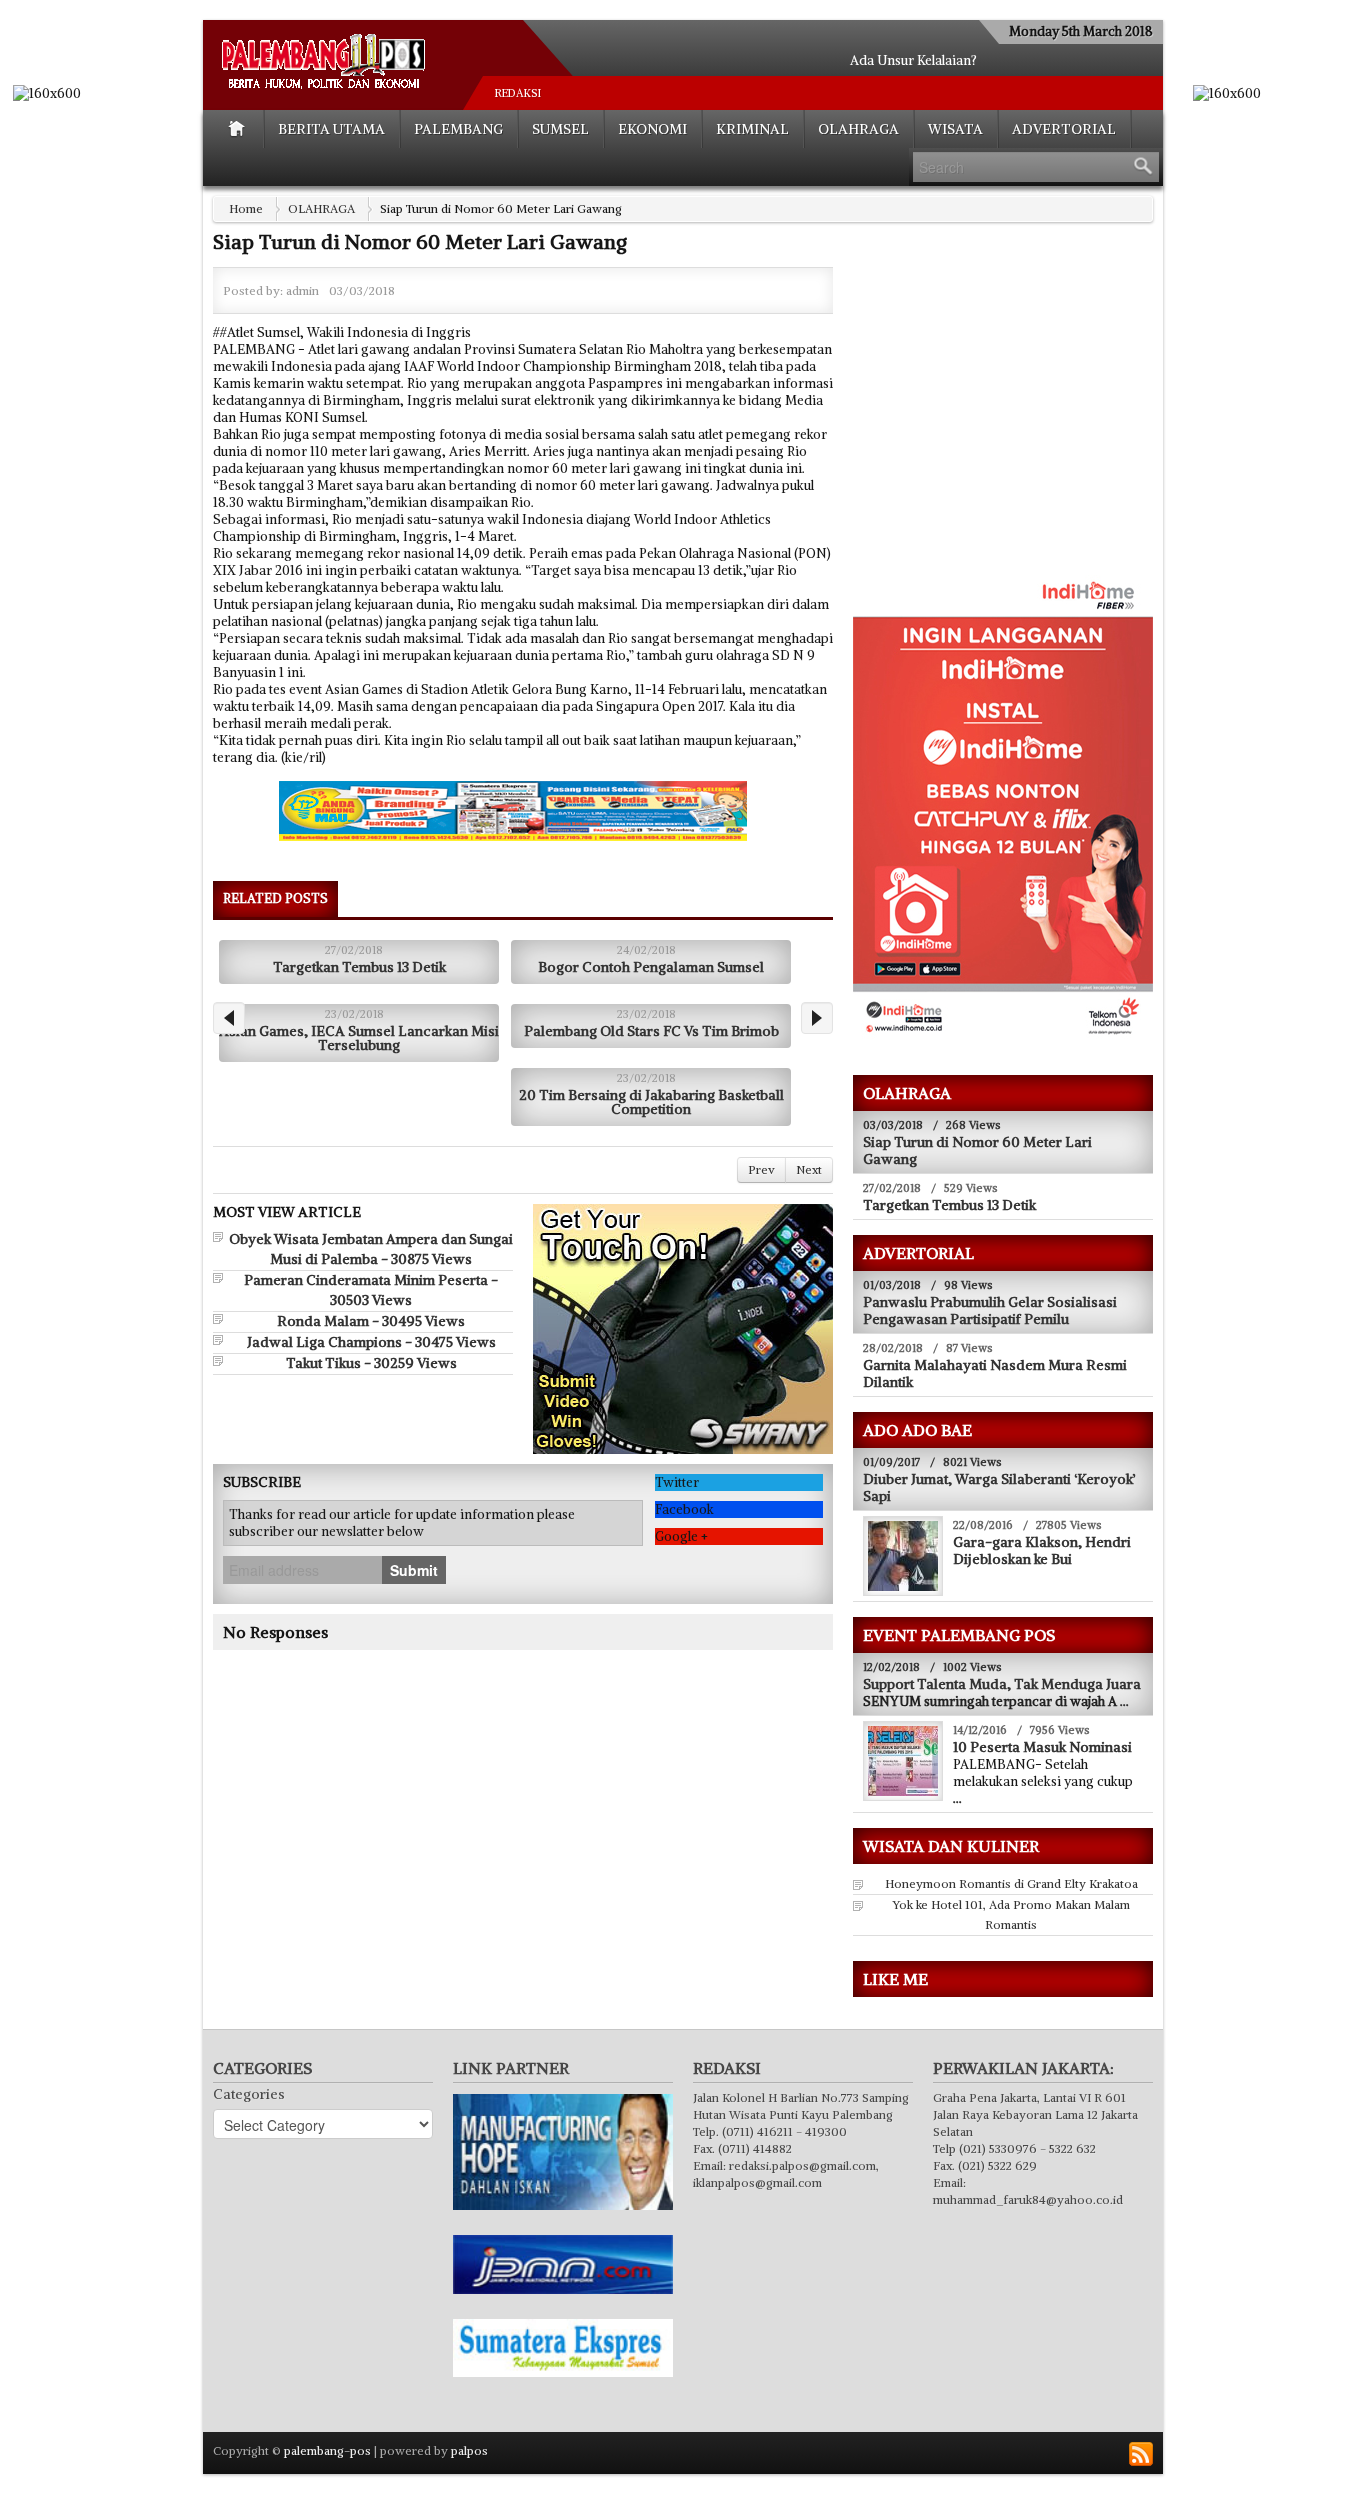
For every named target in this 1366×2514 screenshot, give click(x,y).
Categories (249, 2094)
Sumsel (560, 129)
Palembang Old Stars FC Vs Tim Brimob (651, 1031)
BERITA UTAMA (331, 129)
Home (246, 208)
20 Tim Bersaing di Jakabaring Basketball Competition (651, 1102)
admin (302, 290)
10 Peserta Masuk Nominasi (1042, 1747)
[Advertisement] (1021, 411)
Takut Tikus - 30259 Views (371, 1363)
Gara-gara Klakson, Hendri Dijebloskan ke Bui (1042, 1550)
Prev (761, 1169)
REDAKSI (518, 93)
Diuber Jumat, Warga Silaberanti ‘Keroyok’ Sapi (999, 1487)
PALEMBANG (458, 129)
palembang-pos (327, 2450)
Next (809, 1169)
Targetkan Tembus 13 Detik (359, 967)
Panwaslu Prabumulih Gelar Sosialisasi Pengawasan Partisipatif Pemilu (990, 1310)
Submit (414, 1570)
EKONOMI (652, 129)
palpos (469, 2450)
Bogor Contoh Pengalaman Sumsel (651, 967)
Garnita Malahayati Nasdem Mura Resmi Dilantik (995, 1373)
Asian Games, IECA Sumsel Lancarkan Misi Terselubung (359, 1038)
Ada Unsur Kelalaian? (913, 60)
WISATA (955, 129)
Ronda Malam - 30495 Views (371, 1321)
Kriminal (752, 129)
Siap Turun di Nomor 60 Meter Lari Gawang (977, 1150)
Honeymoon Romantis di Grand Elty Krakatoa (1011, 1883)
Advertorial (1064, 129)
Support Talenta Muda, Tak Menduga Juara (1002, 1684)
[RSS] (1141, 2454)
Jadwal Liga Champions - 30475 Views (371, 1342)
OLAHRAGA (858, 129)
